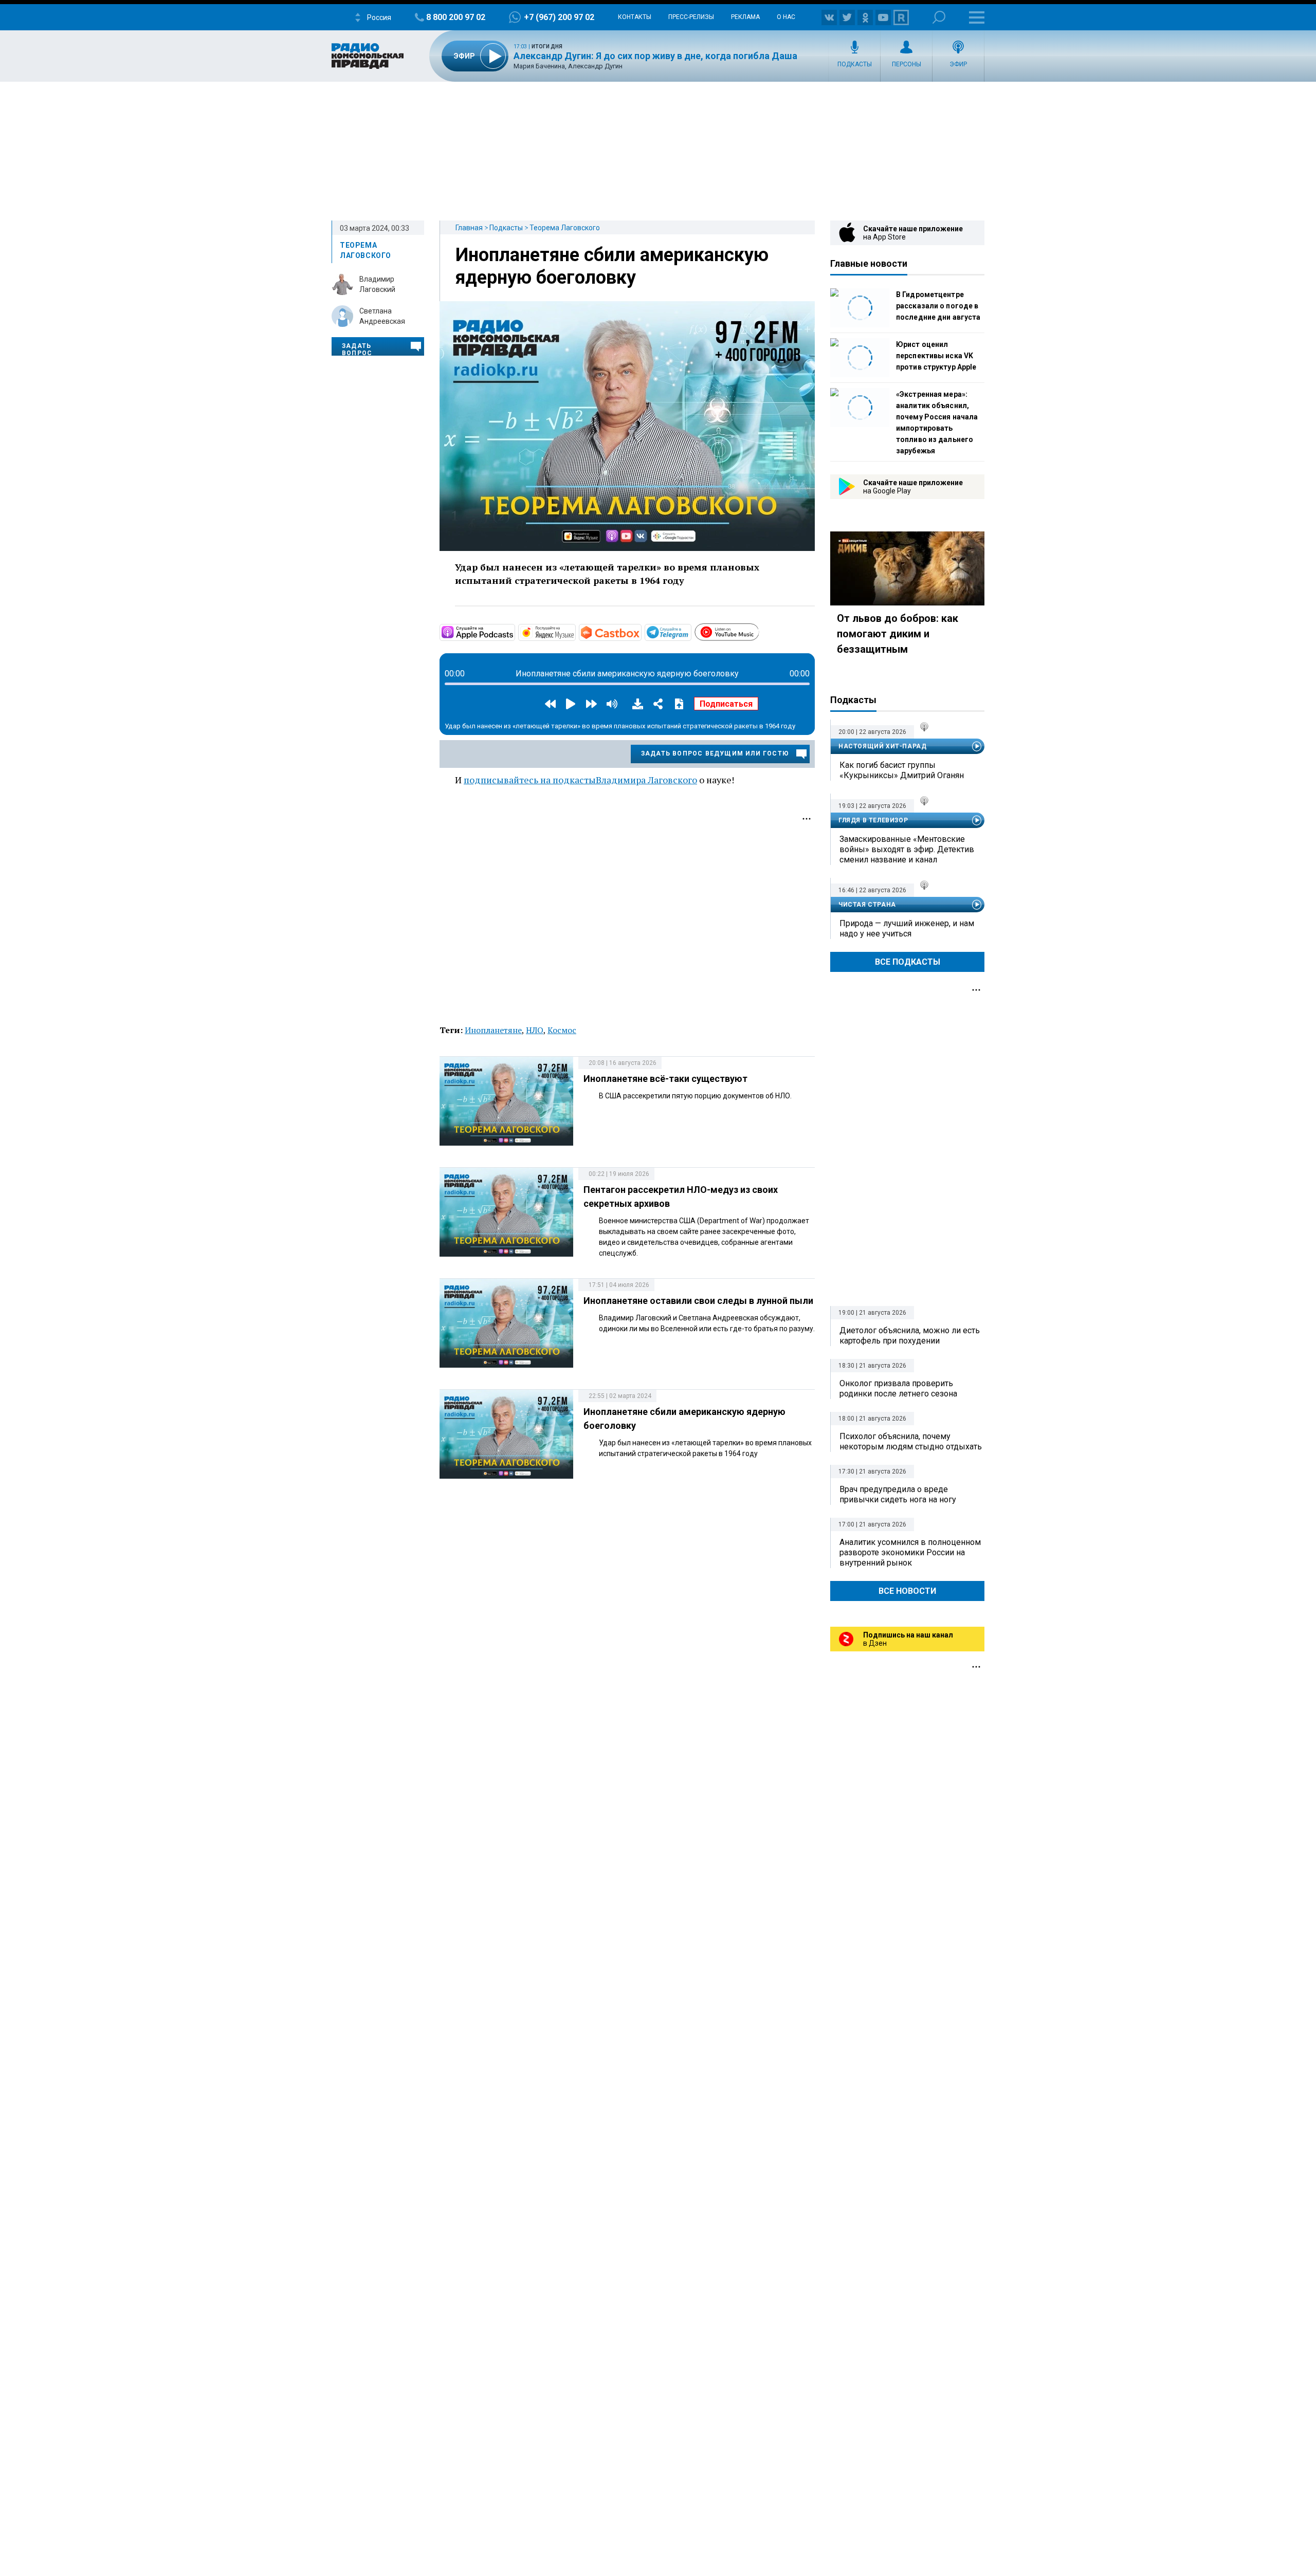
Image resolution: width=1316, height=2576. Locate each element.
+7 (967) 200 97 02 (559, 17)
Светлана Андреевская (382, 316)
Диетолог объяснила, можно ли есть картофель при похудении (910, 1336)
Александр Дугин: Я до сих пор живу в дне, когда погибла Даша (655, 56)
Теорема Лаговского (565, 228)
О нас (786, 17)
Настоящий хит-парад (882, 746)
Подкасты (855, 64)
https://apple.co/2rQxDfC (514, 632)
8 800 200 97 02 (456, 17)
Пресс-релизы (691, 17)
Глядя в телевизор (873, 820)
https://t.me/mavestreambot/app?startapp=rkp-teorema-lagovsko (690, 632)
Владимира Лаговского (646, 780)
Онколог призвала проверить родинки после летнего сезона (898, 1388)
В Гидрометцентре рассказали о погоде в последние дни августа (938, 306)
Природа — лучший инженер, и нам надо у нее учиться (907, 928)
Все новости (907, 1591)
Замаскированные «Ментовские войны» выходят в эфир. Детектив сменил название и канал (907, 849)
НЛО (535, 1030)
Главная (469, 228)
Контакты (635, 17)
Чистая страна (867, 905)
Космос (562, 1030)
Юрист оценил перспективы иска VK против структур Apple (936, 356)
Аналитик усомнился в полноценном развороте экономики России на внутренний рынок (910, 1552)
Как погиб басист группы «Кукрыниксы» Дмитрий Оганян (902, 770)
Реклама (745, 17)
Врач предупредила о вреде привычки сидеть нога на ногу (898, 1494)
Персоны (907, 64)
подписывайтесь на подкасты (530, 780)
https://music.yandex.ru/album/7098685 (575, 632)
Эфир (958, 64)
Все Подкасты (908, 962)
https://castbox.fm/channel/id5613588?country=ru (641, 632)
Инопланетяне (493, 1030)
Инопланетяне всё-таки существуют (665, 1079)
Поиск (939, 17)
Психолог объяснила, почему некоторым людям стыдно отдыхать (911, 1441)
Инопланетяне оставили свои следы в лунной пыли (698, 1301)
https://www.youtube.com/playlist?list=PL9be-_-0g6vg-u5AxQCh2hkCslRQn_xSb (758, 631)
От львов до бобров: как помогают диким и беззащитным (898, 634)
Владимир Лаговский (377, 284)
